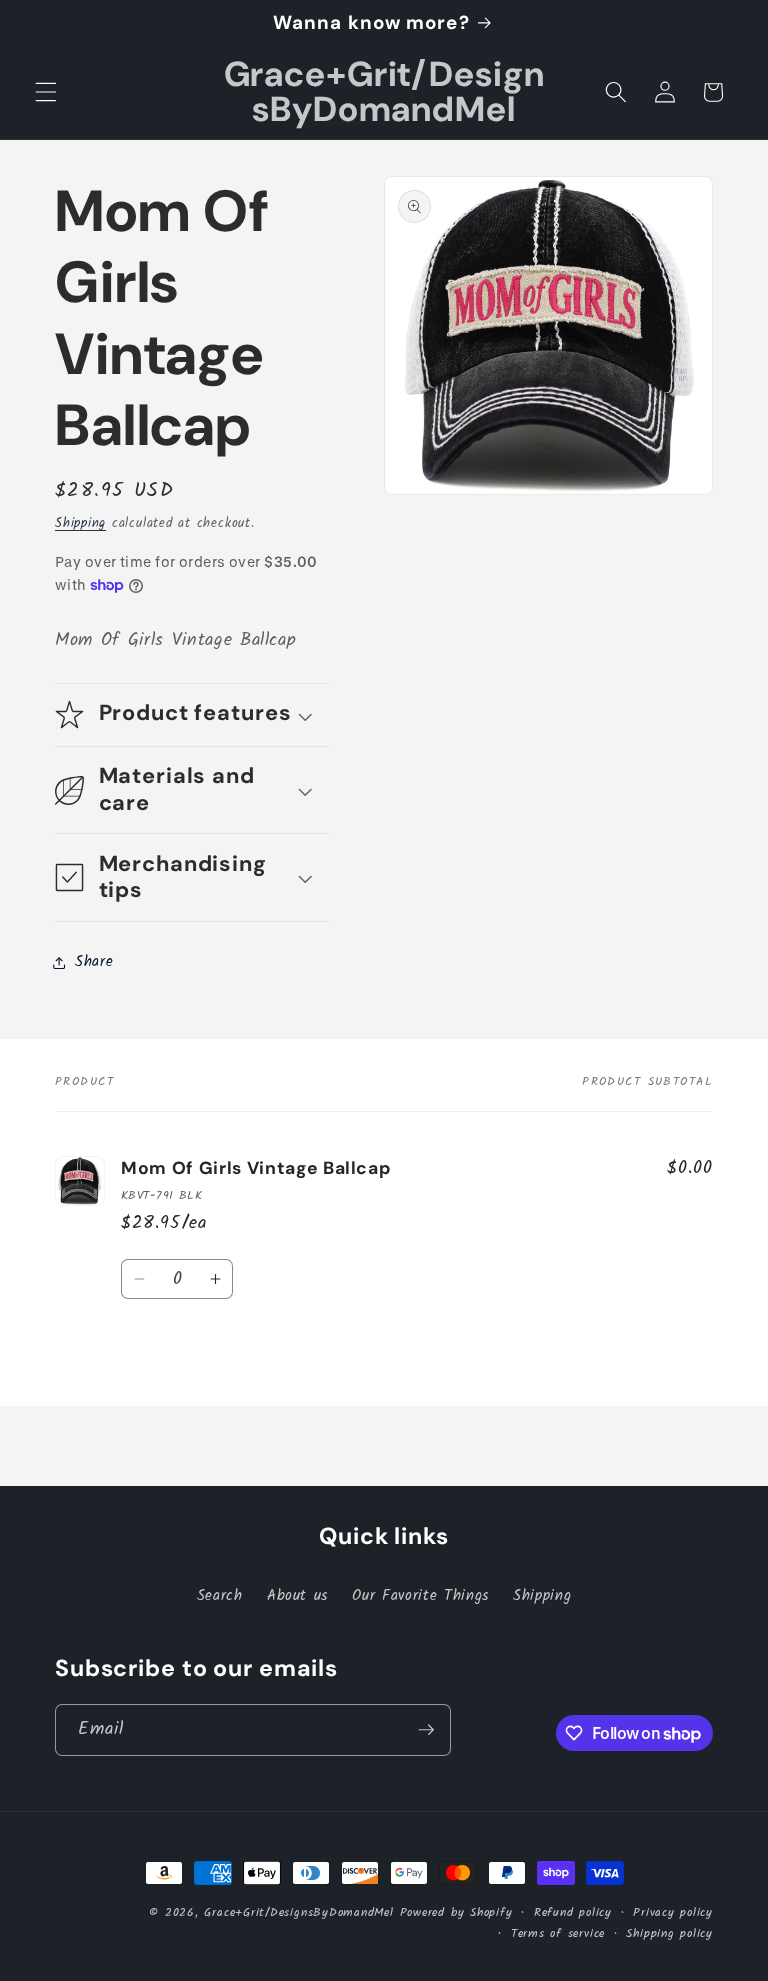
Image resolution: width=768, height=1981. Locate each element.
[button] (46, 92)
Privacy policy (673, 1912)
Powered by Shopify (456, 1912)
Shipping (80, 523)
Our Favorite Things (420, 1596)
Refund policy (573, 1912)
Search (220, 1596)
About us (297, 1596)
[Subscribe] (426, 1730)
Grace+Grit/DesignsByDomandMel (298, 1912)
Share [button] (94, 962)
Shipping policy (669, 1933)
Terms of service (558, 1933)
